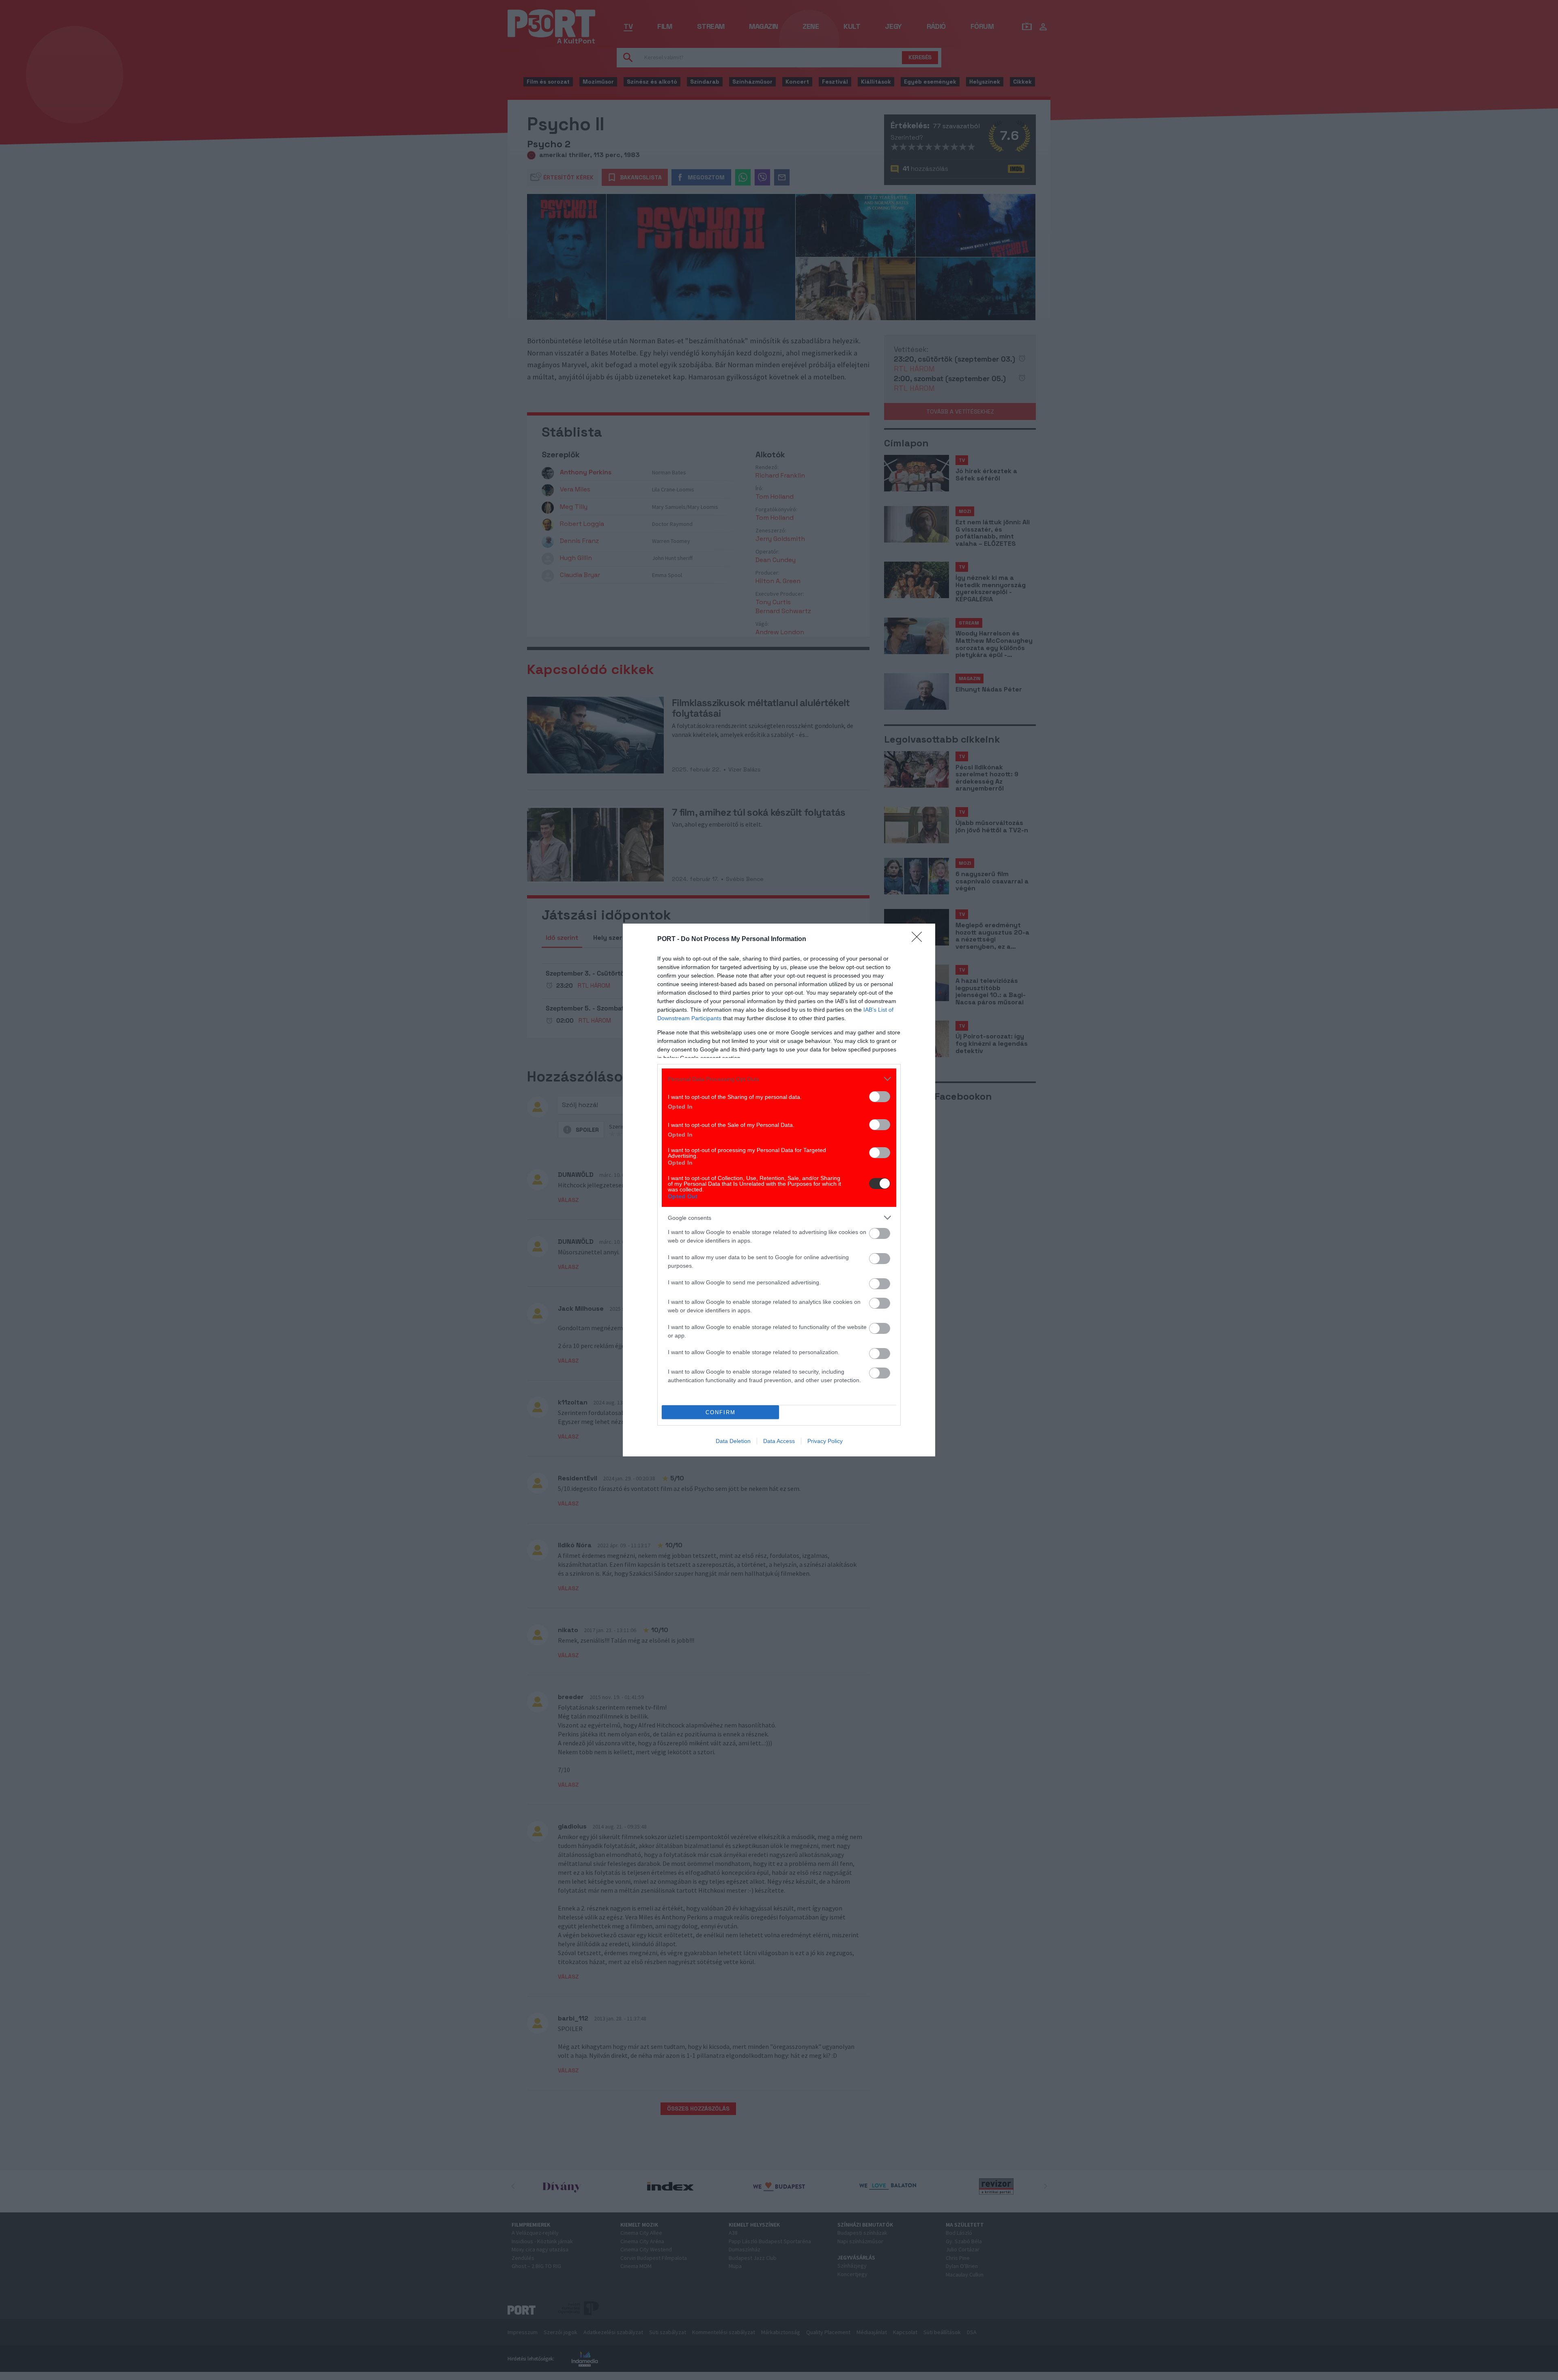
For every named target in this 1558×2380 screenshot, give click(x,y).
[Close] (919, 939)
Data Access (779, 1441)
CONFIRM (721, 1412)
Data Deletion (733, 1441)
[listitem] (779, 1079)
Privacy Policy (825, 1441)
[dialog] (779, 1190)
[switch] (880, 1097)
